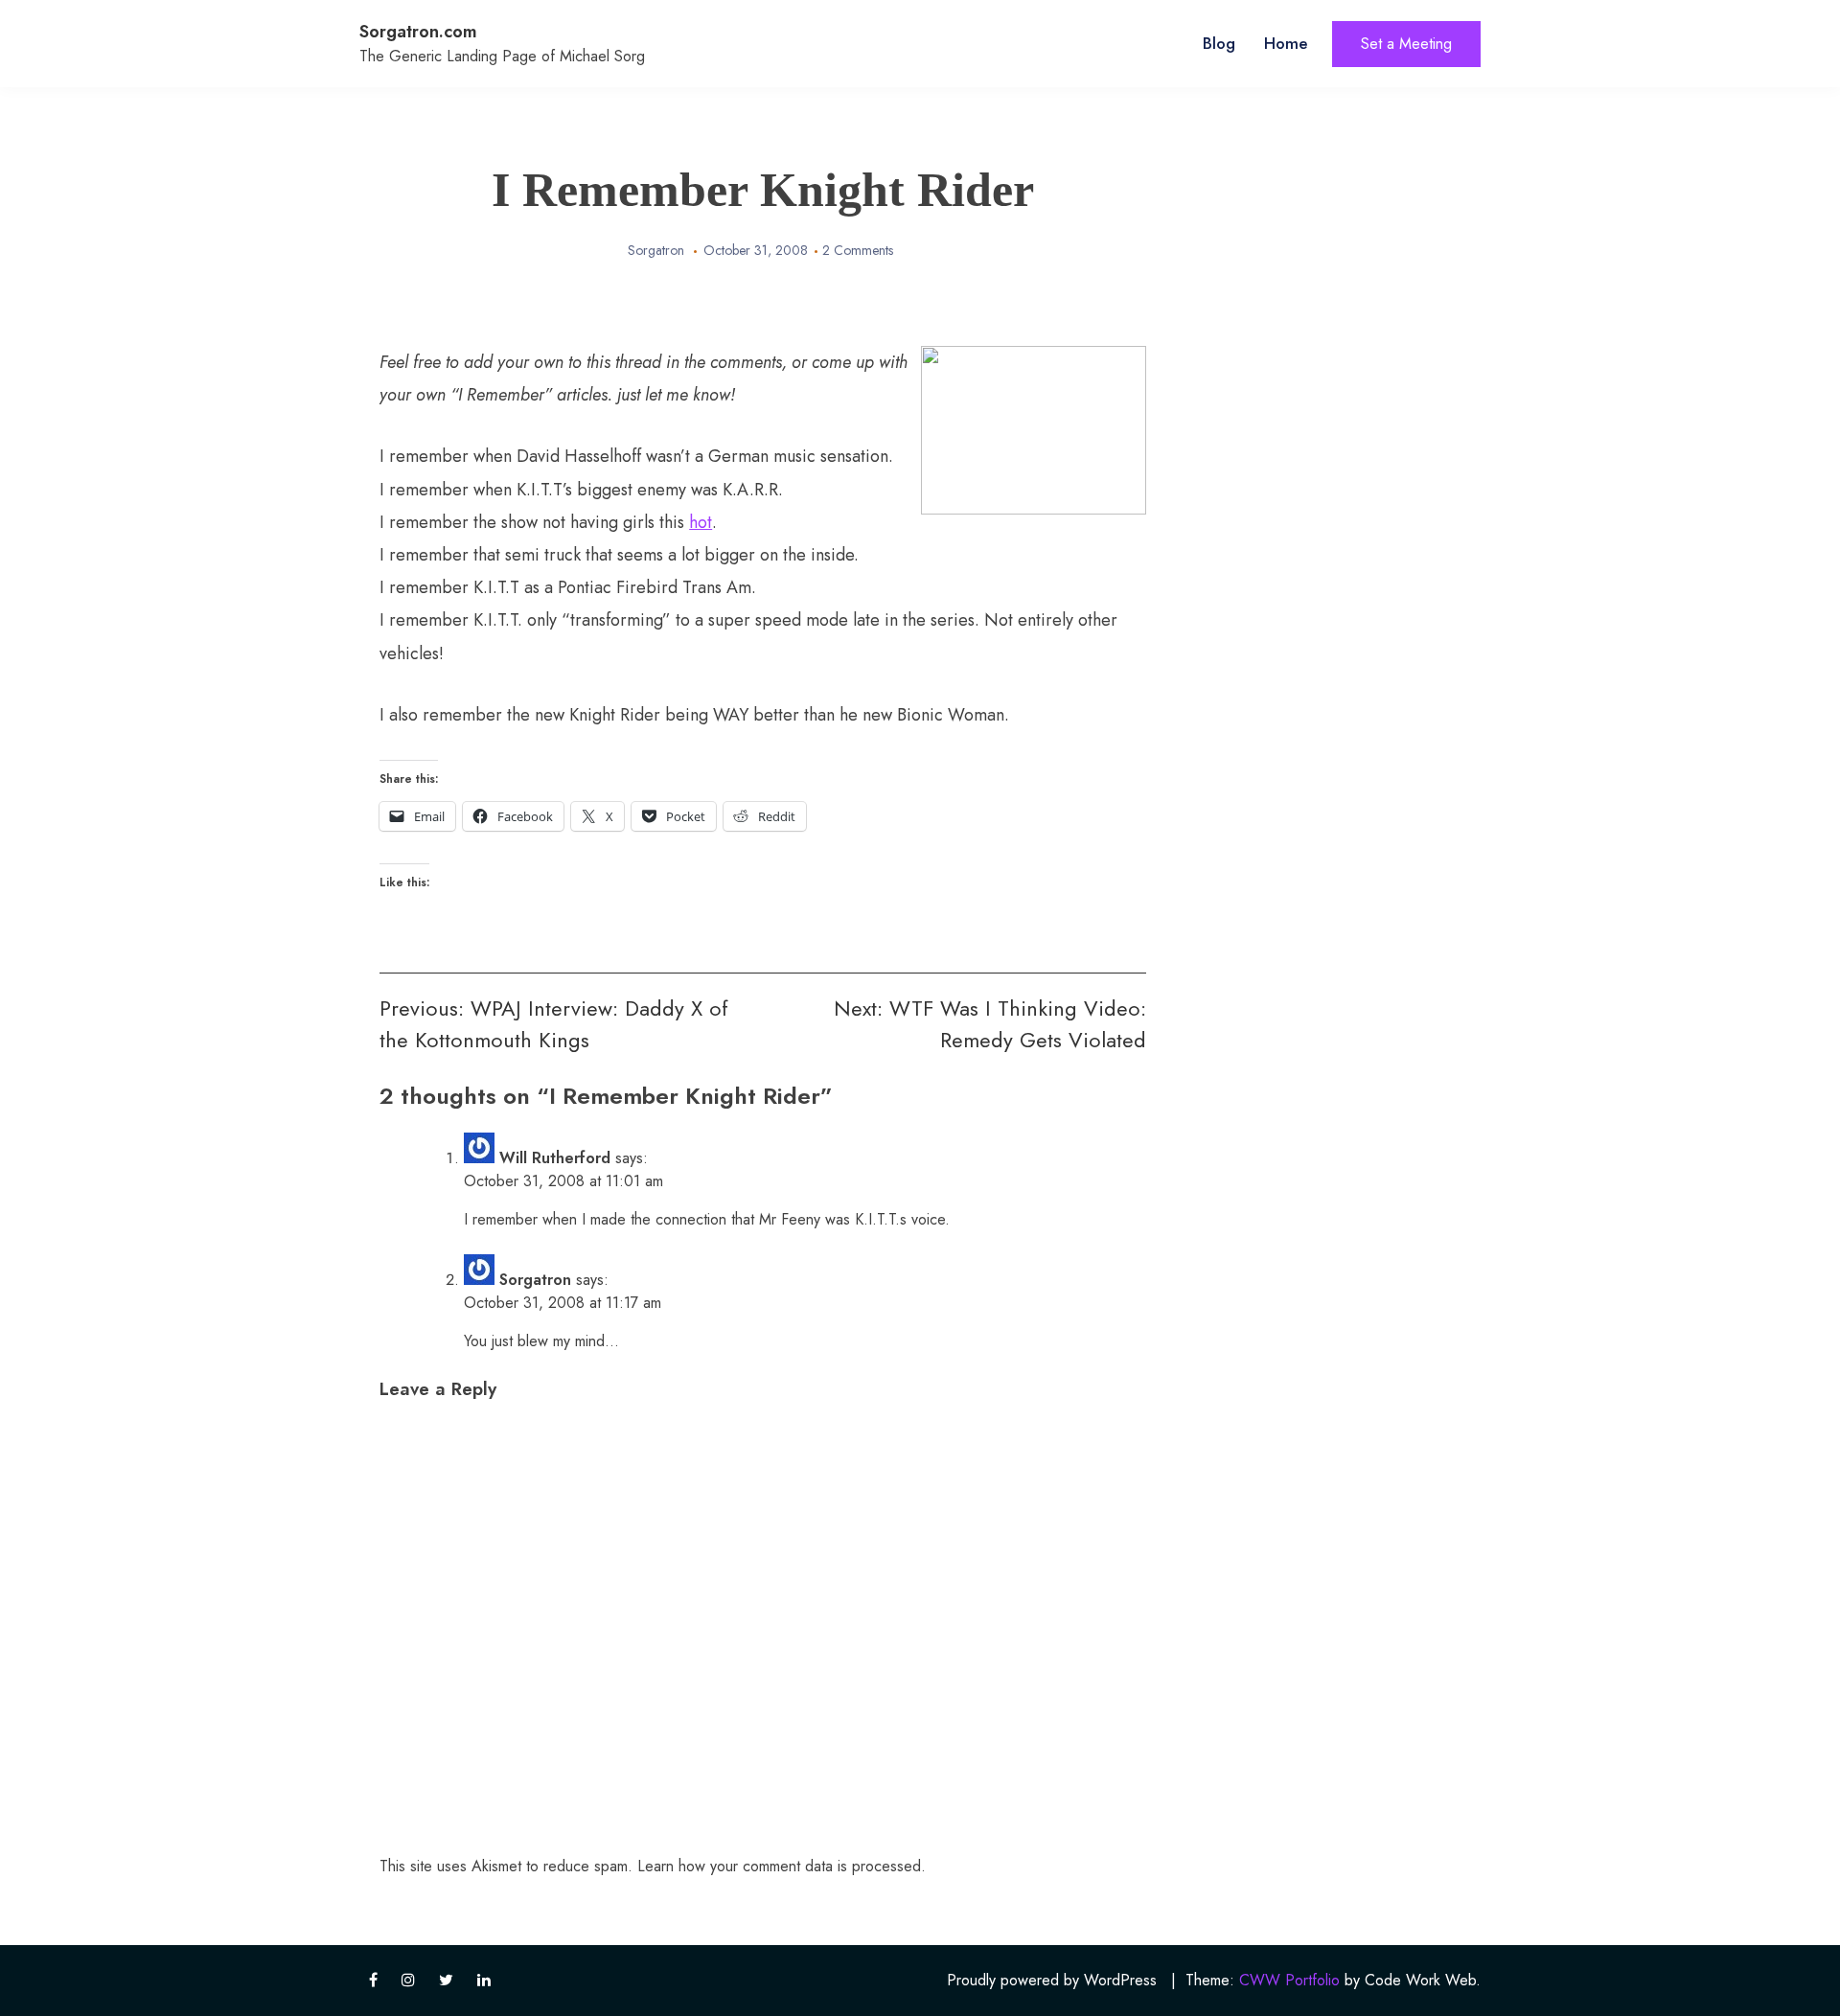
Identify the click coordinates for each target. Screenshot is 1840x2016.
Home (1286, 43)
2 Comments (858, 250)
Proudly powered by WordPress (1052, 1980)
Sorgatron (656, 250)
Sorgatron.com (418, 32)
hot (701, 522)
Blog (1219, 43)
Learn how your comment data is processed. (782, 1866)
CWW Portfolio (1289, 1980)
